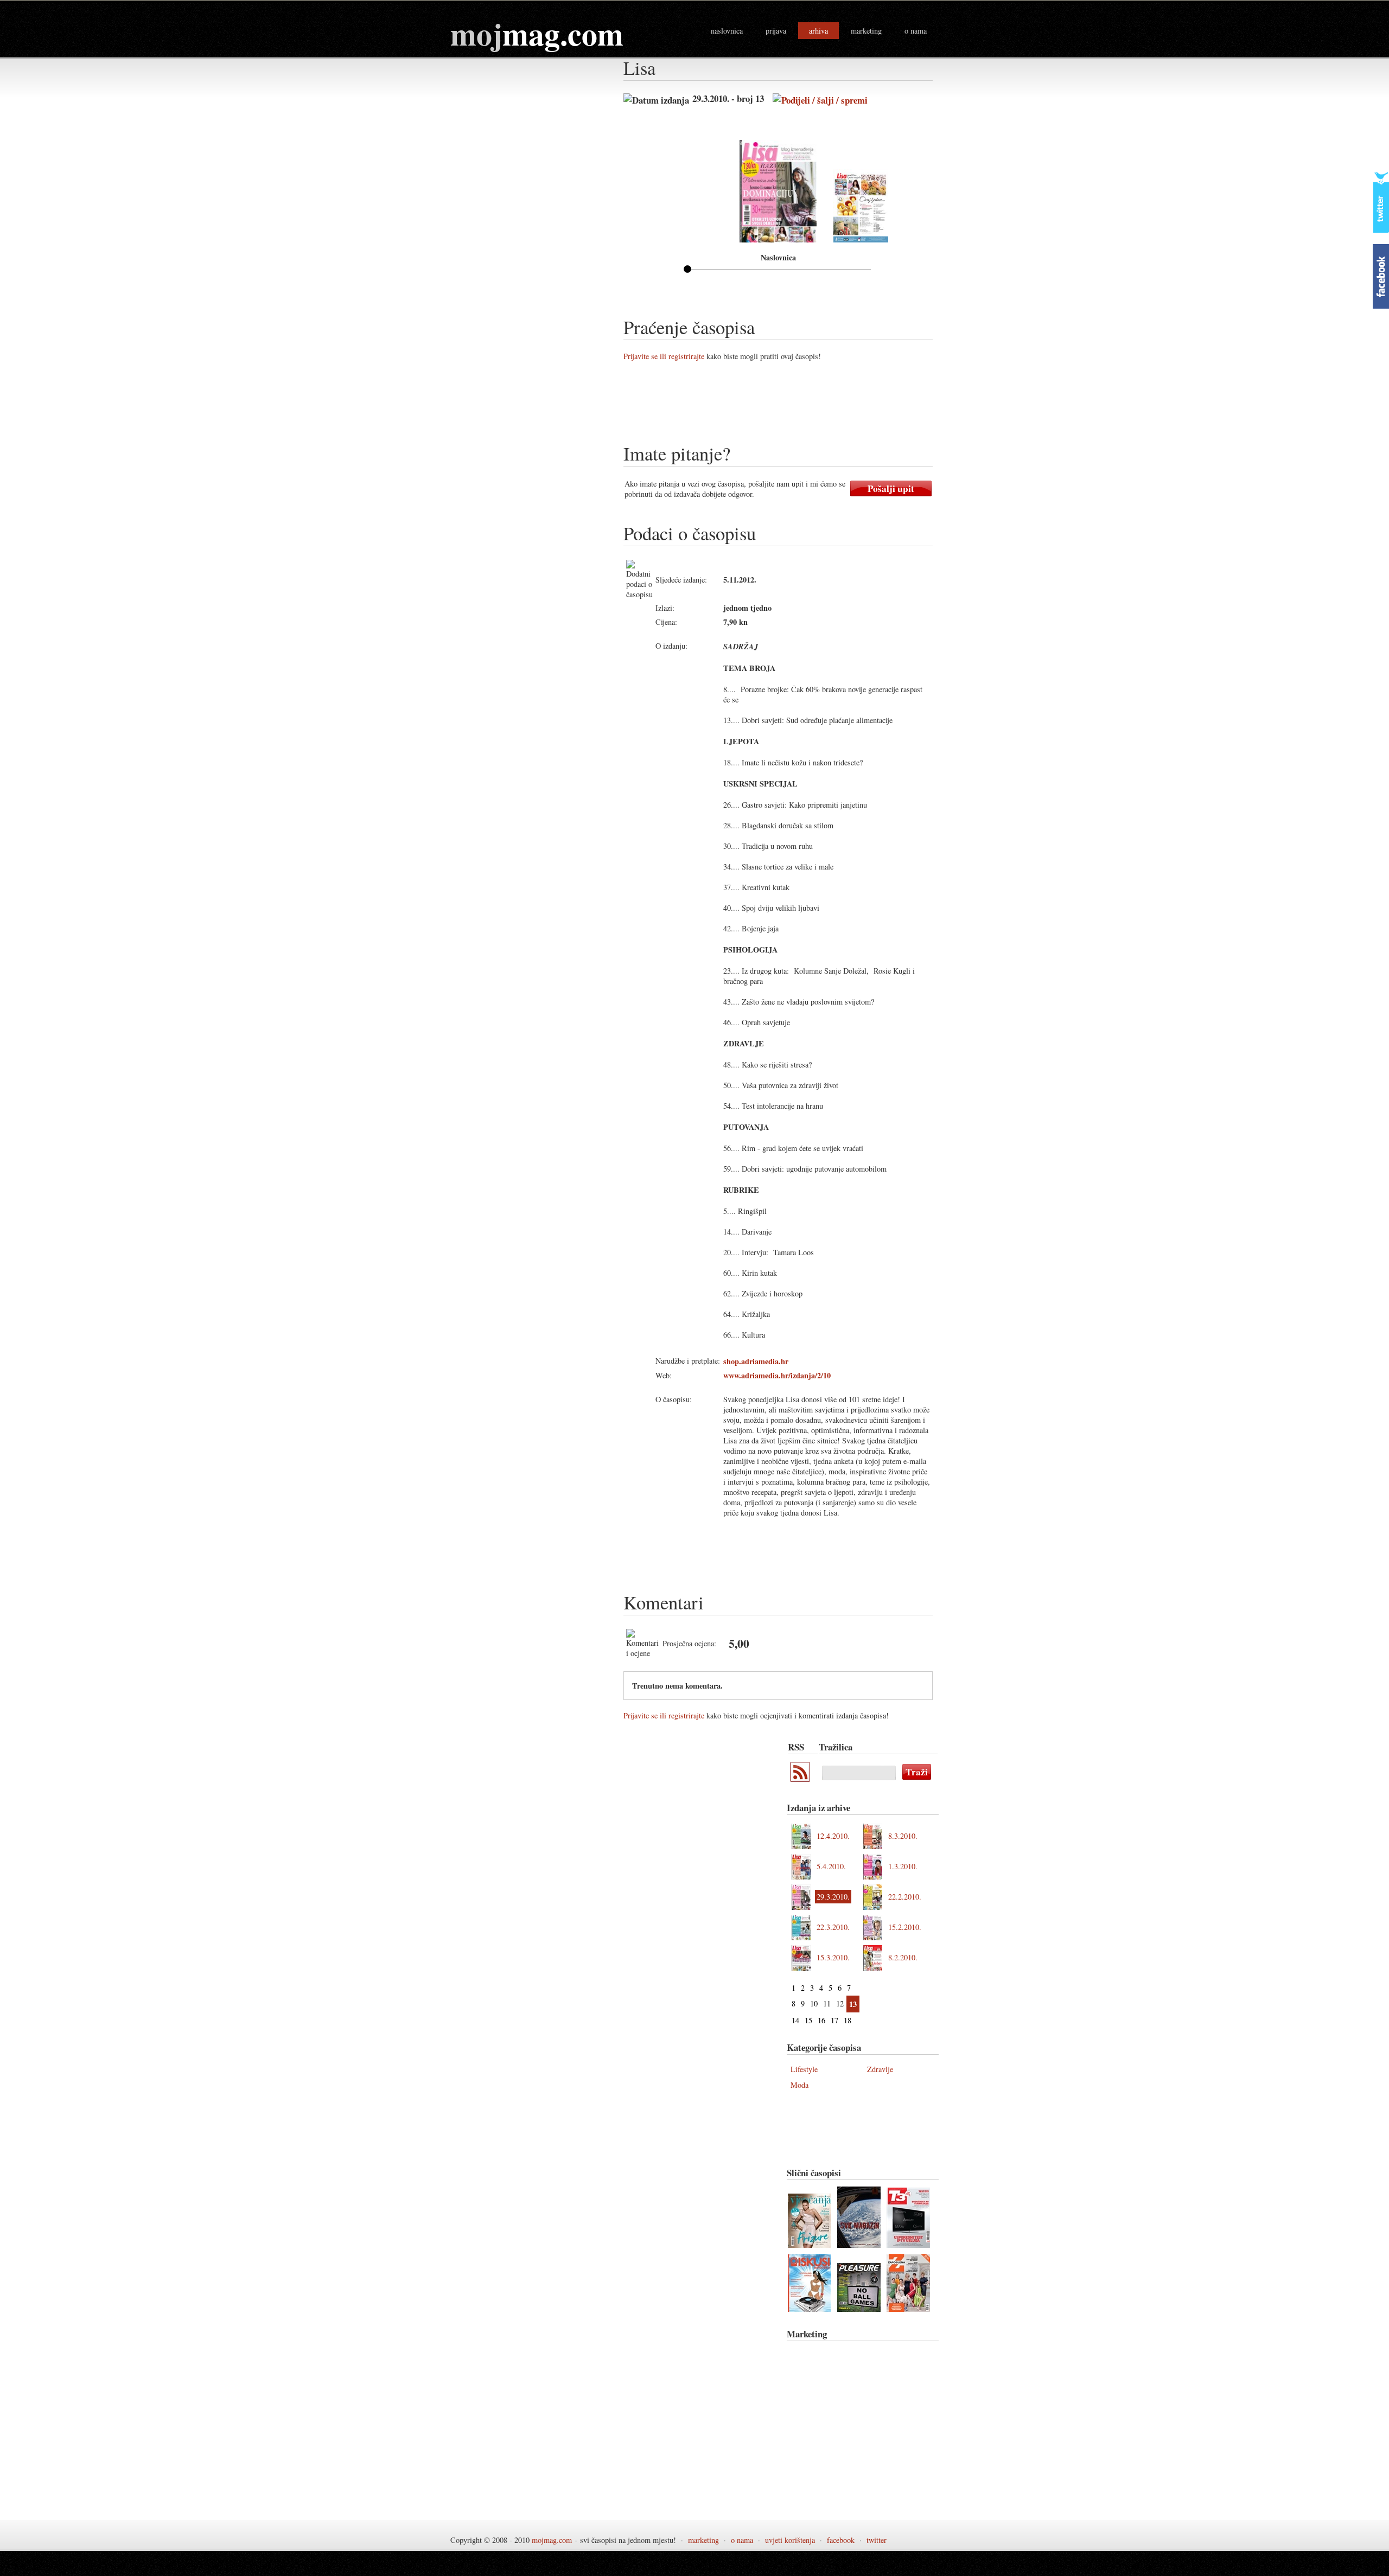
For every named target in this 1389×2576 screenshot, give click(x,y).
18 (848, 2020)
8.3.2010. (903, 1836)
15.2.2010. (905, 1927)
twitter (877, 2540)
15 (808, 2020)
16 (821, 2020)
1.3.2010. (903, 1866)
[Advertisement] (821, 406)
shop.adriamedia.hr (756, 1361)
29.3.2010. (833, 1897)
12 (840, 2003)
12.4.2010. (833, 1836)
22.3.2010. (833, 1927)
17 (834, 2020)
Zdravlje (880, 2069)
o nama (916, 31)
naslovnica (727, 31)
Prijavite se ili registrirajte (664, 356)
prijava (776, 31)
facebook (841, 2540)
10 (814, 2003)
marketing (866, 31)
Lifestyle (804, 2069)
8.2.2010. (903, 1957)
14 (795, 2020)
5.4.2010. (831, 1866)
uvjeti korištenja (790, 2540)
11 (827, 2003)
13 (853, 2004)
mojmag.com (552, 2540)
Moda (799, 2085)
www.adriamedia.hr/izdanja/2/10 (777, 1375)
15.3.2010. (833, 1957)
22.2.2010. (905, 1897)
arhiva (818, 31)
